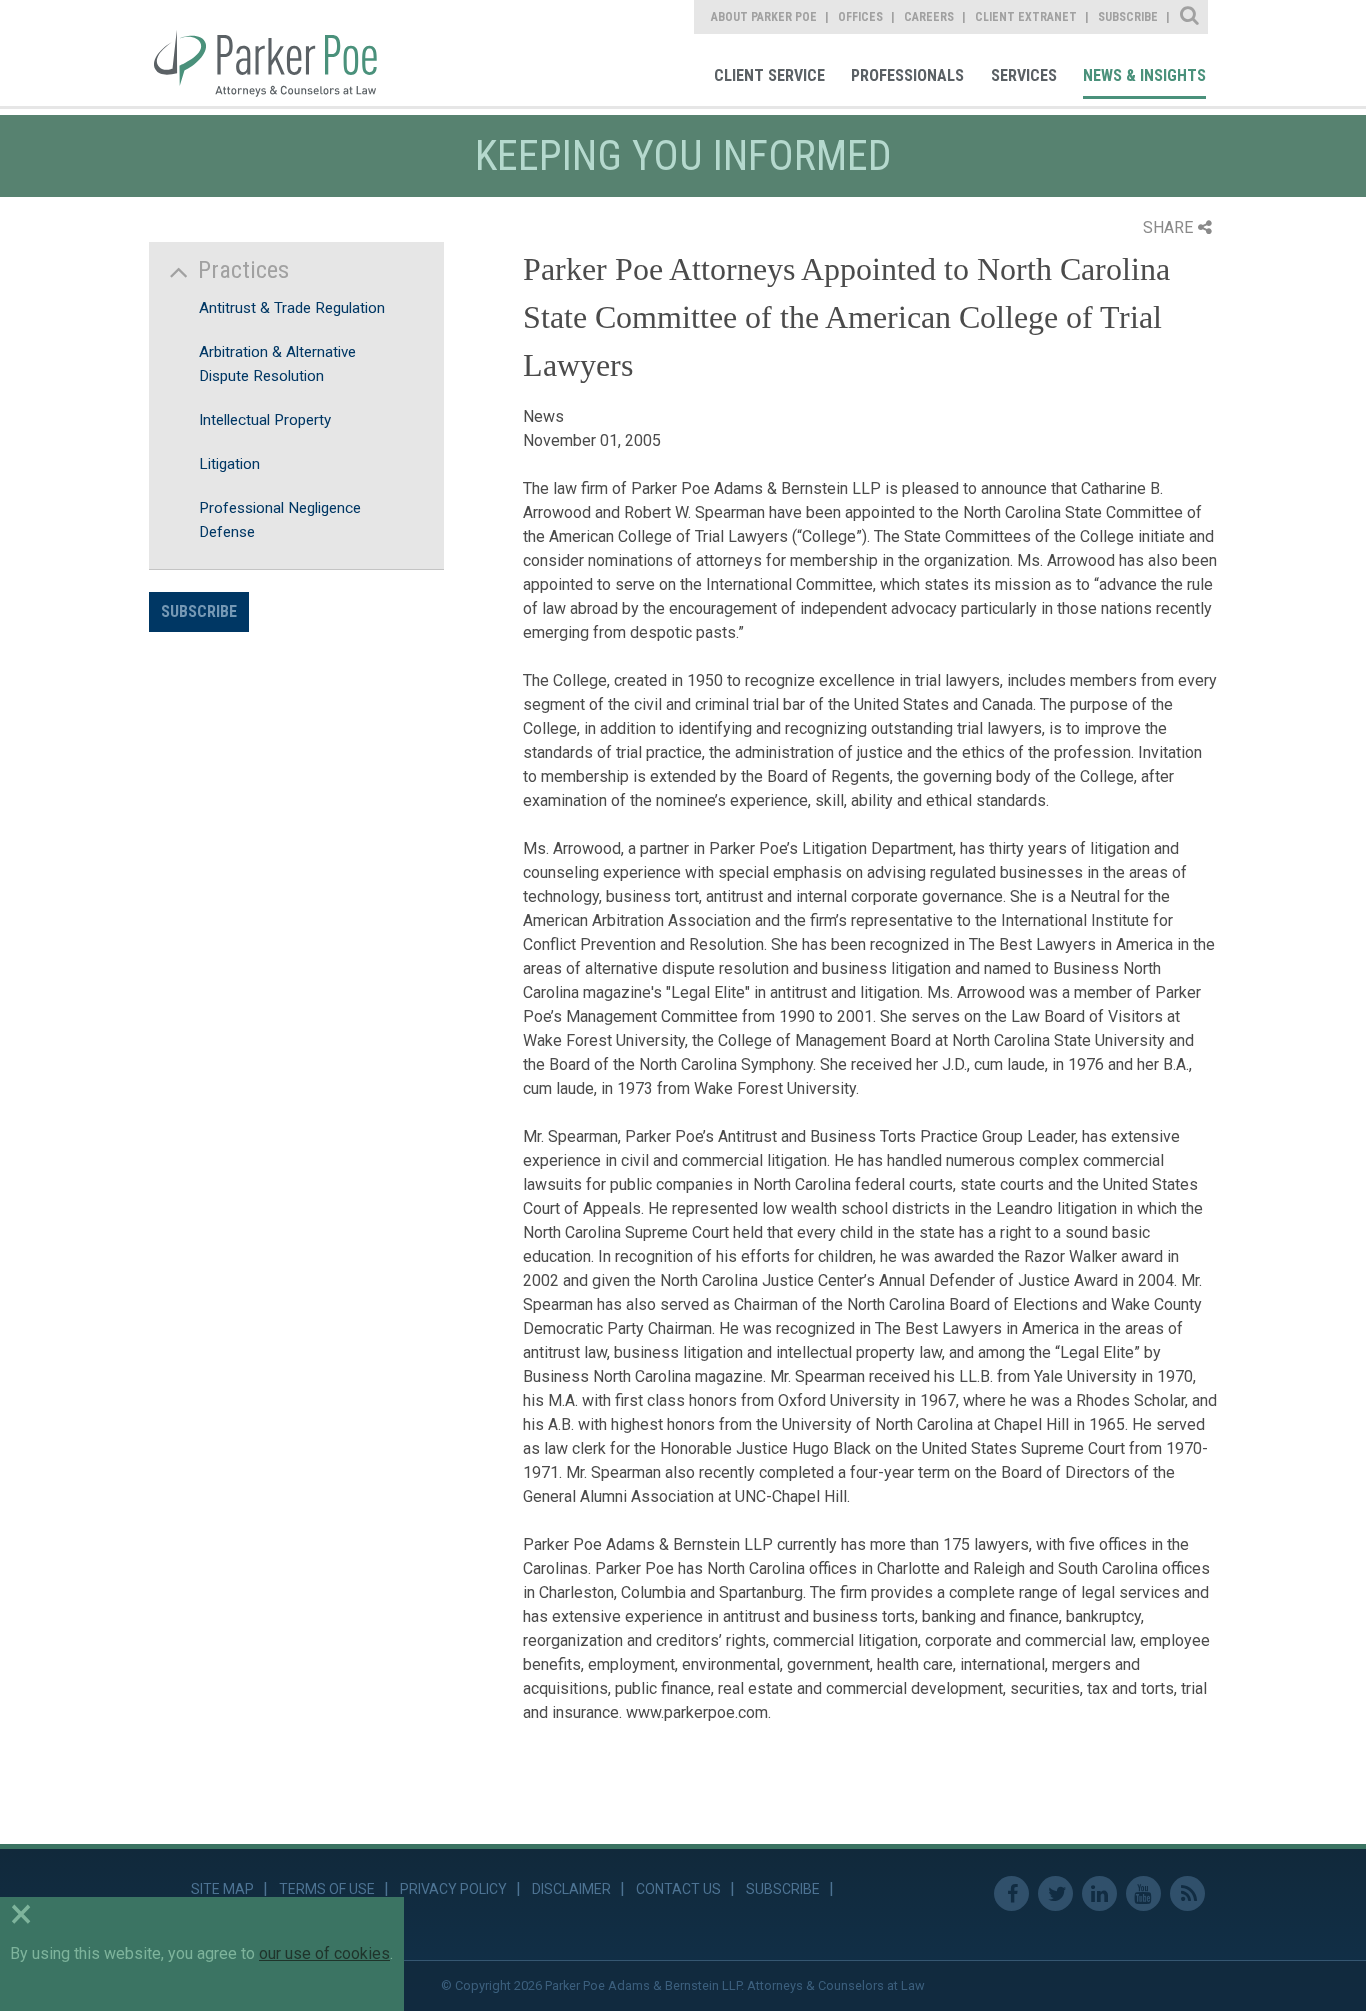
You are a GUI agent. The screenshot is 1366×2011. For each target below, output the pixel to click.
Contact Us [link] (678, 1889)
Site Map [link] (222, 1889)
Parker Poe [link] (277, 53)
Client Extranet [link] (1026, 17)
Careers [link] (929, 17)
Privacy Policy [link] (453, 1889)
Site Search (1190, 17)
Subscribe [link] (1128, 17)
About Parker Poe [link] (764, 17)
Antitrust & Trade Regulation (292, 308)
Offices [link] (860, 17)
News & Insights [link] (1144, 75)
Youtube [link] (1143, 1893)
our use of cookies (324, 1953)
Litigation (229, 464)
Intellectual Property (265, 420)
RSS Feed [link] (1187, 1893)
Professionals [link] (907, 75)
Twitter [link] (1055, 1893)
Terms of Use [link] (327, 1889)
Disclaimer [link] (571, 1889)
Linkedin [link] (1099, 1893)
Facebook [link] (1011, 1893)
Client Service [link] (769, 75)
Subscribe (199, 611)
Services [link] (1024, 75)
